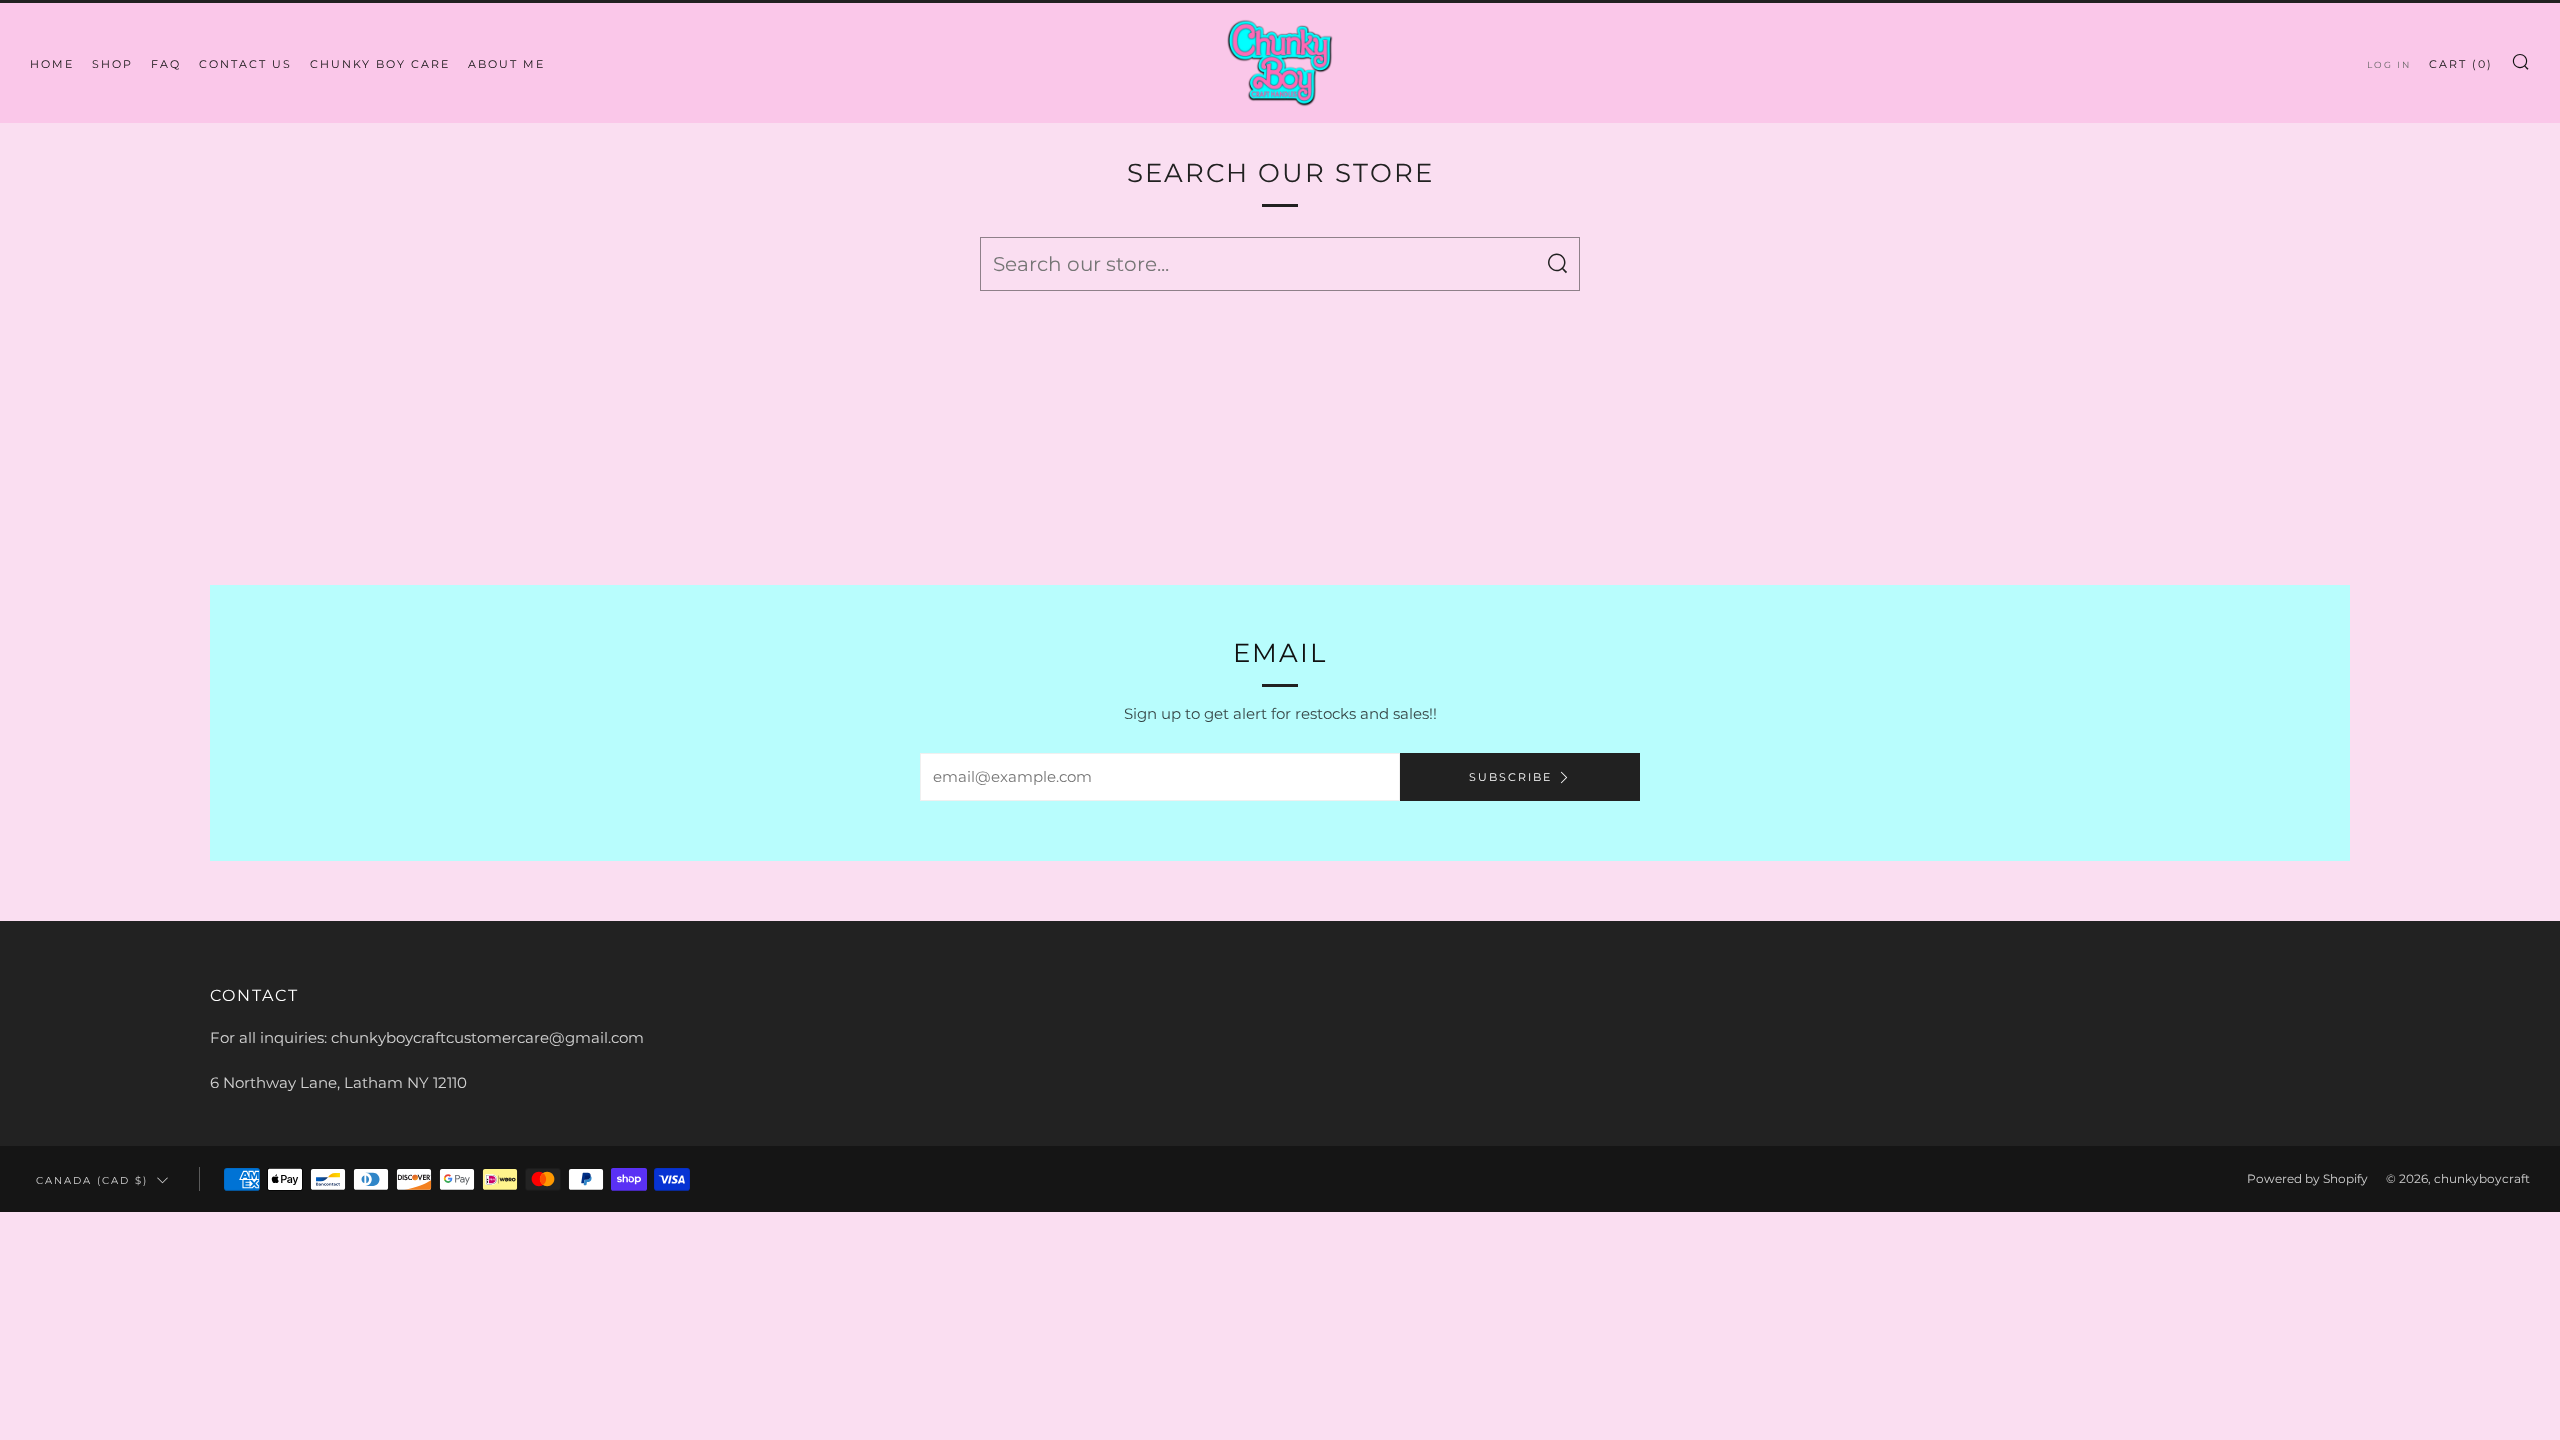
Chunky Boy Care (380, 64)
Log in (2389, 64)
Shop (112, 64)
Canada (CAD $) (92, 1180)
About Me (506, 64)
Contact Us (245, 64)
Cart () (2461, 64)
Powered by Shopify (2307, 1178)
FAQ (166, 64)
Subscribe (1510, 777)
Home (52, 64)
